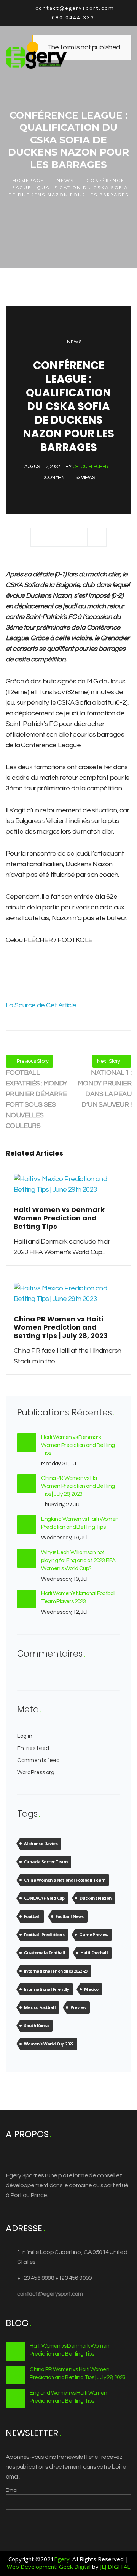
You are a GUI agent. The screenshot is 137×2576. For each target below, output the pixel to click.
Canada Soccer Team (46, 1862)
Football (32, 1916)
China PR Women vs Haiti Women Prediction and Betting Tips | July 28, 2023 (78, 1486)
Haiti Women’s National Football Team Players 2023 (78, 1597)
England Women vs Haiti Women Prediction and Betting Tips (80, 1523)
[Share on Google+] (78, 537)
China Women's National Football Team (65, 1880)
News (65, 181)
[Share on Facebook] (40, 537)
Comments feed (38, 1760)
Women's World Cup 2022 (49, 2044)
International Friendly (47, 1989)
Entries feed (33, 1748)
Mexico (91, 1989)
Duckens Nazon (96, 1898)
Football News (70, 1916)
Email (12, 2490)
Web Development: (32, 2567)
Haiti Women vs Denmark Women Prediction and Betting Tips (78, 1445)
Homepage (28, 181)
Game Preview (94, 1934)
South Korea (36, 2025)
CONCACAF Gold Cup (44, 1898)
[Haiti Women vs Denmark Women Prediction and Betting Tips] (68, 1189)
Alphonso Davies (41, 1843)
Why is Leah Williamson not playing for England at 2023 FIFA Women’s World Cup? (78, 1561)
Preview (78, 2007)
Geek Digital (75, 2567)
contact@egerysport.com (50, 2294)
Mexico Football (40, 2007)
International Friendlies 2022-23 (56, 1971)
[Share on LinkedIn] (97, 537)
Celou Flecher (90, 467)
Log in (25, 1736)
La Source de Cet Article (41, 1005)
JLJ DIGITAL (115, 2567)
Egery (62, 2559)
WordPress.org (36, 1773)
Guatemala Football (45, 1953)
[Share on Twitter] (59, 537)
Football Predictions (44, 1934)
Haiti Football (94, 1953)
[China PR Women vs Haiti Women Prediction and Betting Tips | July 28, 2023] (68, 1298)
